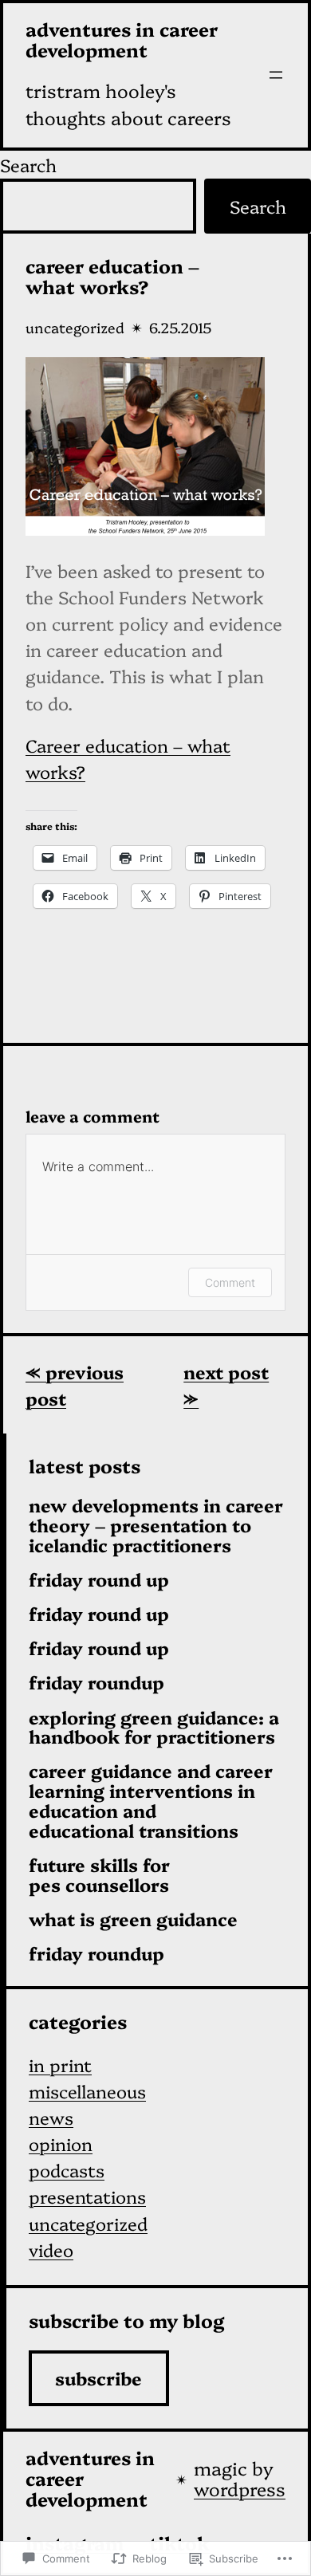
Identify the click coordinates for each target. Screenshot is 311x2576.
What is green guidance (133, 1919)
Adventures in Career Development (122, 39)
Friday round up (99, 1580)
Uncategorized (75, 327)
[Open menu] (276, 75)
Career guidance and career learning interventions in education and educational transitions (151, 1801)
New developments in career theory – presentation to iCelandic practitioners (156, 1525)
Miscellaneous (87, 2091)
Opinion (61, 2143)
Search (28, 165)
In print (60, 2065)
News (51, 2117)
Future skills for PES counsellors (99, 1875)
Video (51, 2250)
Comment (230, 1282)
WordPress (240, 2488)
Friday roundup (96, 1683)
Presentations (87, 2196)
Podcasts (67, 2170)
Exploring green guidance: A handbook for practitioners (154, 1728)
